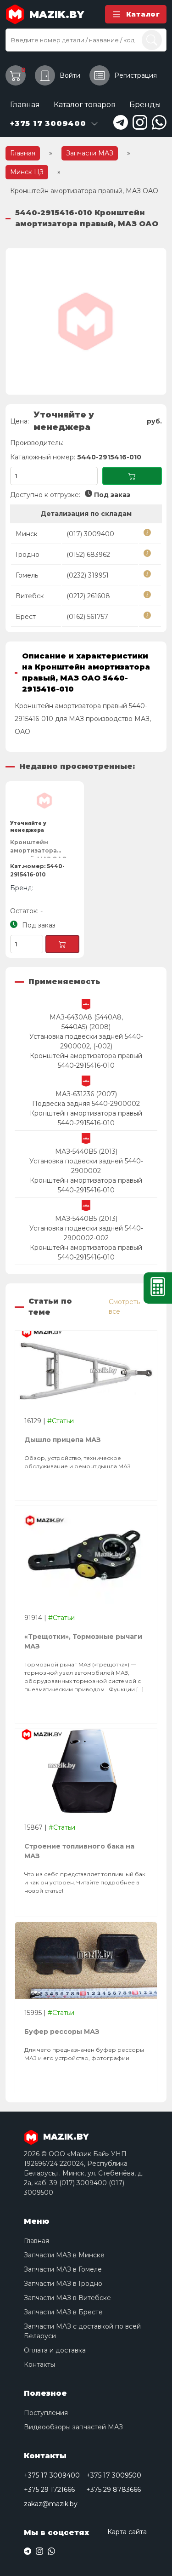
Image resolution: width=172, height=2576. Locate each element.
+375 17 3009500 (114, 2475)
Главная (25, 105)
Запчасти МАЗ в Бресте (63, 2312)
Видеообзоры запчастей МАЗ (73, 2427)
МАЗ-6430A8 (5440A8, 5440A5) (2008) (86, 1022)
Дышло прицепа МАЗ (63, 1440)
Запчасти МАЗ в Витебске (67, 2298)
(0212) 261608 (88, 596)
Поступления (46, 2413)
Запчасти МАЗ (90, 153)
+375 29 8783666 (114, 2490)
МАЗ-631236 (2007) (86, 1094)
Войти (70, 75)
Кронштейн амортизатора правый (86, 1056)
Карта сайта (127, 2532)
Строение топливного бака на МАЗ (79, 1851)
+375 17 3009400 (52, 2475)
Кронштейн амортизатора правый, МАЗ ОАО (39, 848)
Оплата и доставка (55, 2350)
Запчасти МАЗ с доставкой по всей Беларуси (82, 2331)
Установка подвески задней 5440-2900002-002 (86, 1233)
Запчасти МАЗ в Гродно (63, 2284)
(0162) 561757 (87, 617)
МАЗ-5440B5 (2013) (86, 1151)
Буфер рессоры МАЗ (62, 2032)
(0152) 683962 (88, 555)
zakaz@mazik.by (51, 2504)
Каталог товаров (85, 105)
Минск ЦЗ (27, 172)
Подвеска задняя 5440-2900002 (86, 1104)
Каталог (143, 14)
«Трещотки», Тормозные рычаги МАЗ (83, 1641)
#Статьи (61, 1421)
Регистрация (136, 75)
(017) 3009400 (90, 534)
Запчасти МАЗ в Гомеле (63, 2269)
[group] (86, 321)
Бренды (145, 105)
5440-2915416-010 (86, 1065)
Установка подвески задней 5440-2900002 (86, 1166)
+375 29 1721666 (49, 2490)
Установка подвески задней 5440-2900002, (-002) (86, 1041)
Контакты (39, 2364)
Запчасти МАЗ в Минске (64, 2255)
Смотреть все (124, 1307)
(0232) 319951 (88, 575)
